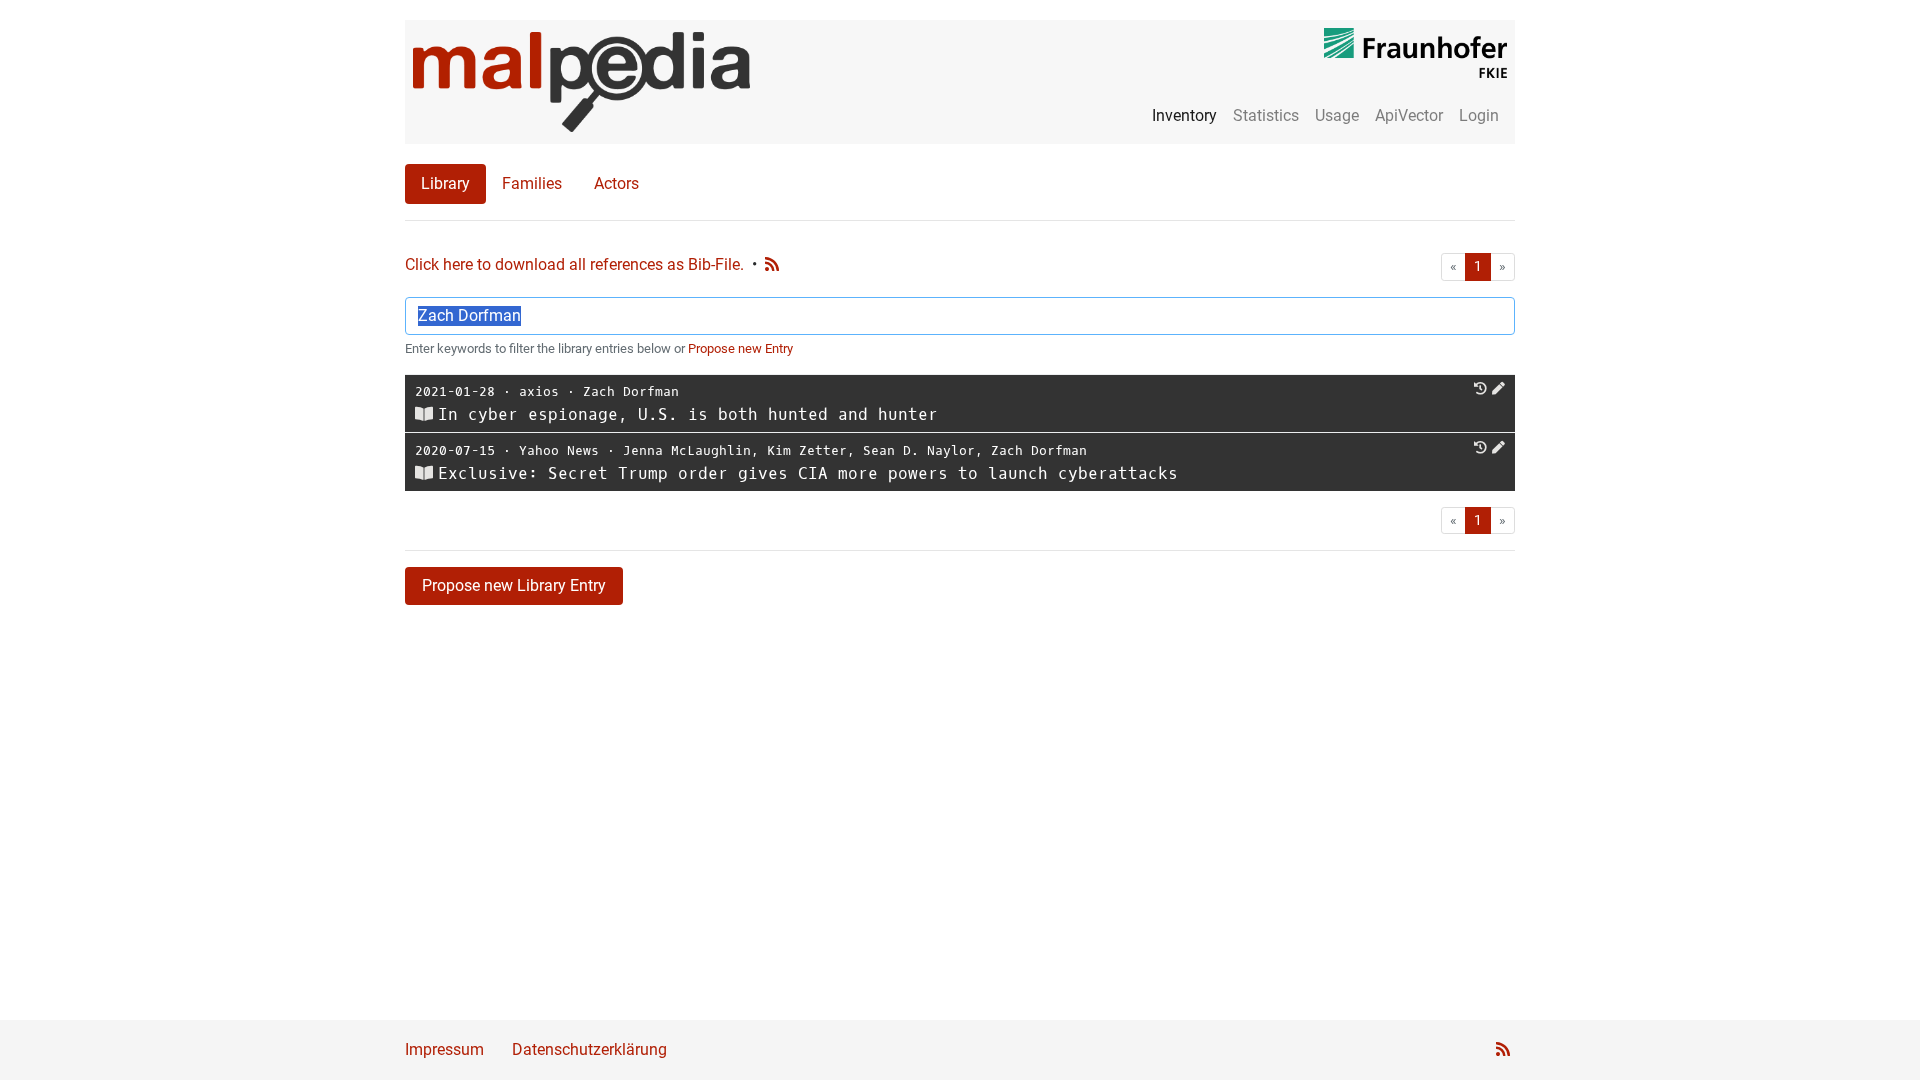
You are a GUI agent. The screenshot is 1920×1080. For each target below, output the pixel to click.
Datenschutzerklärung (589, 1049)
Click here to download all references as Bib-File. (574, 264)
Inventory (1184, 115)
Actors (616, 183)
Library (445, 183)
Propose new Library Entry (514, 585)
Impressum (444, 1049)
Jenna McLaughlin (687, 450)
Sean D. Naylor (919, 450)
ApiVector (1409, 115)
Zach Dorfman (631, 391)
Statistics (1266, 115)
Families (532, 183)
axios (539, 391)
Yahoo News (559, 450)
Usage (1337, 115)
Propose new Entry (740, 348)
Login (1479, 115)
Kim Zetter (807, 450)
